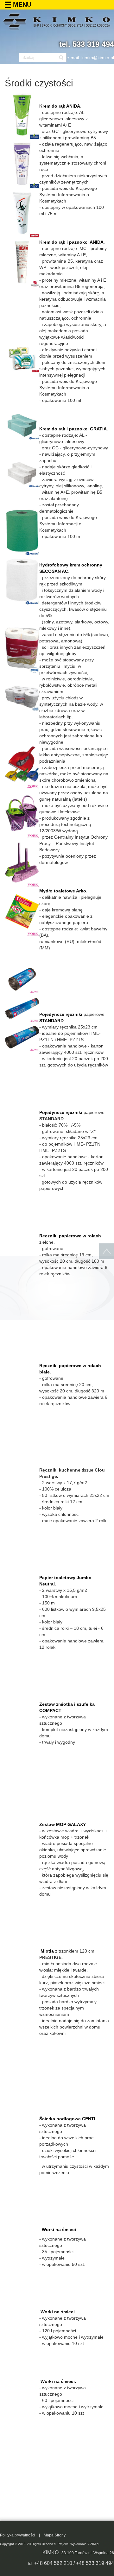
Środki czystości (39, 83)
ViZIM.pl (93, 2544)
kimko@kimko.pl (98, 58)
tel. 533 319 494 (87, 44)
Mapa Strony (55, 2535)
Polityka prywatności (18, 2535)
